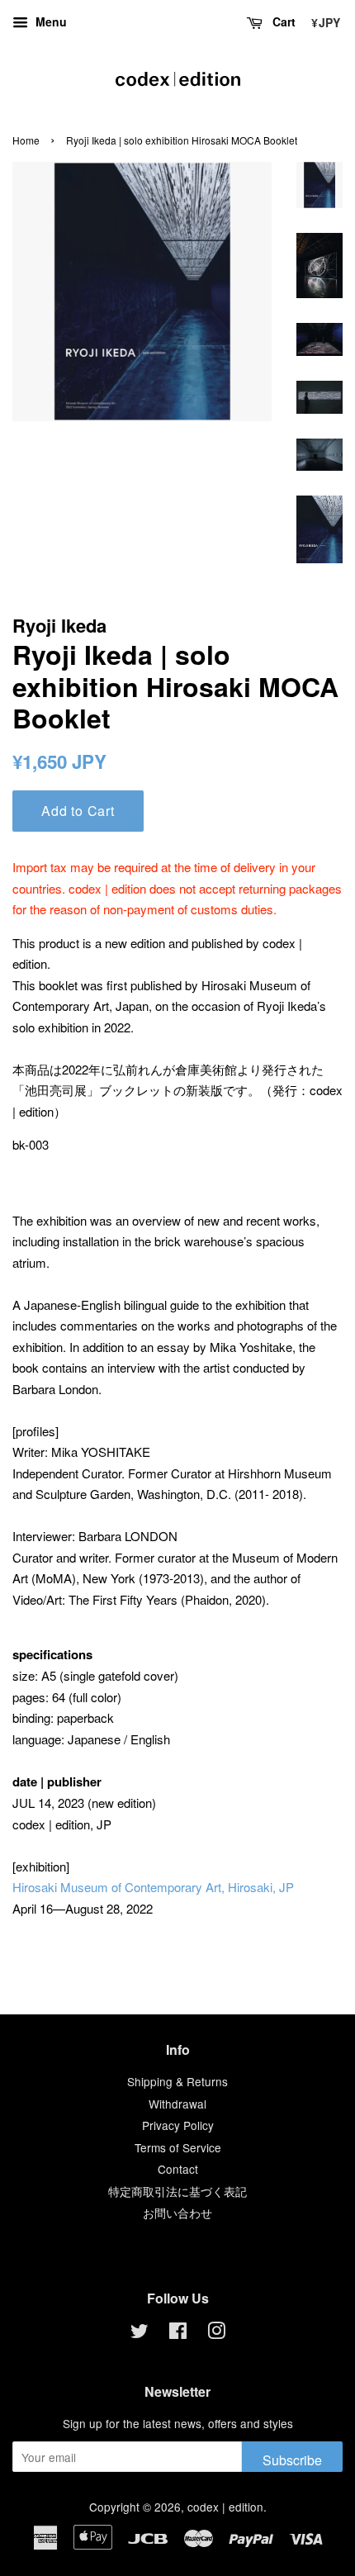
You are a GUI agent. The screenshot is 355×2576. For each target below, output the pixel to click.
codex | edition (178, 79)
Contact (178, 2169)
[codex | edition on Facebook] (178, 2333)
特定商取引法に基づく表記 (177, 2191)
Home (26, 140)
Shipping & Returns (177, 2081)
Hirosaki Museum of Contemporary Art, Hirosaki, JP (153, 1887)
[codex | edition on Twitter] (140, 2333)
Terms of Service (178, 2147)
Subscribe (292, 2460)
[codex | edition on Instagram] (216, 2333)
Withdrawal (177, 2104)
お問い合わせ (177, 2213)
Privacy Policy (178, 2125)
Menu (50, 21)
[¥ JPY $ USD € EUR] (324, 20)
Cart (282, 21)
